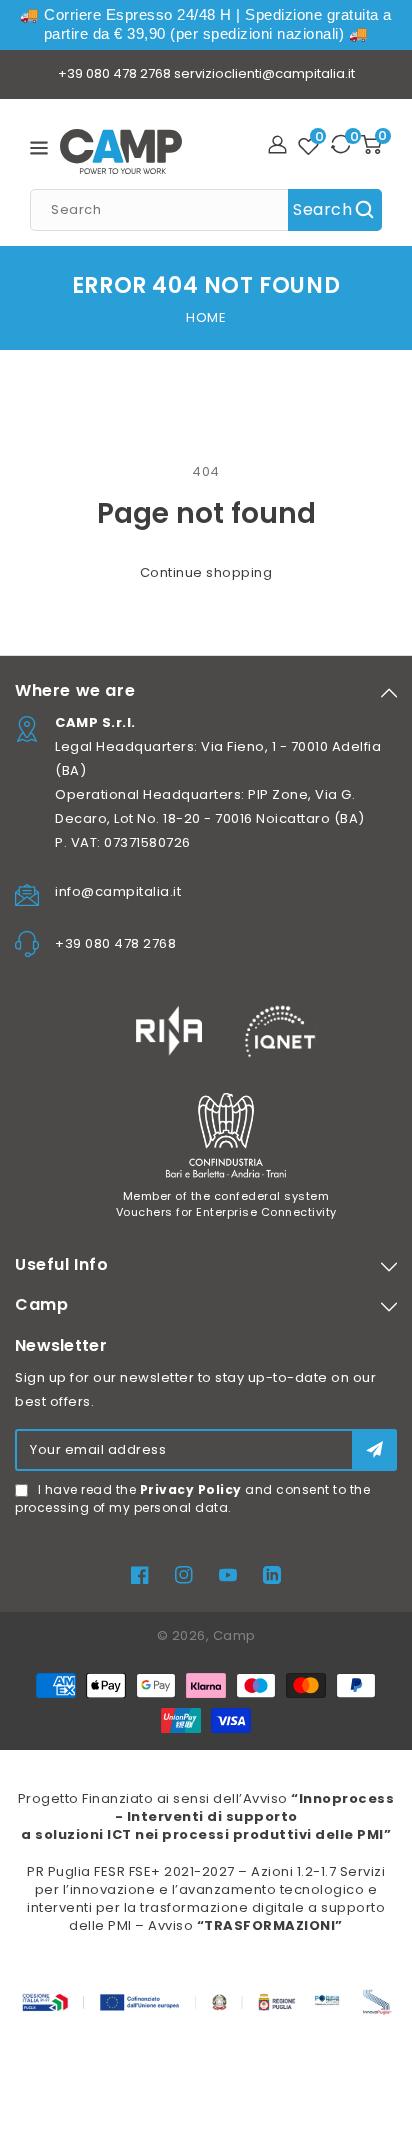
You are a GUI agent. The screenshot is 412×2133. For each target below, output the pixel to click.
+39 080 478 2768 (114, 73)
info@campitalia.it (118, 891)
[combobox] (206, 210)
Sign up (374, 1449)
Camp (234, 1635)
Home (206, 317)
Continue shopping (206, 572)
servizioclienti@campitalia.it (264, 73)
